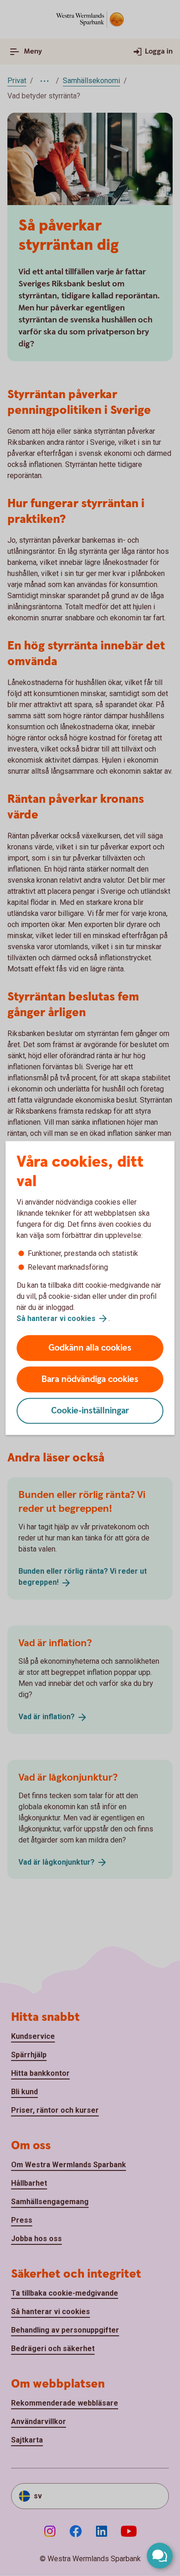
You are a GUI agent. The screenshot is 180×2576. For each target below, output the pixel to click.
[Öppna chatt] (160, 2556)
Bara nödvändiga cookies (90, 1379)
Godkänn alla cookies (90, 1348)
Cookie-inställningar (90, 1411)
